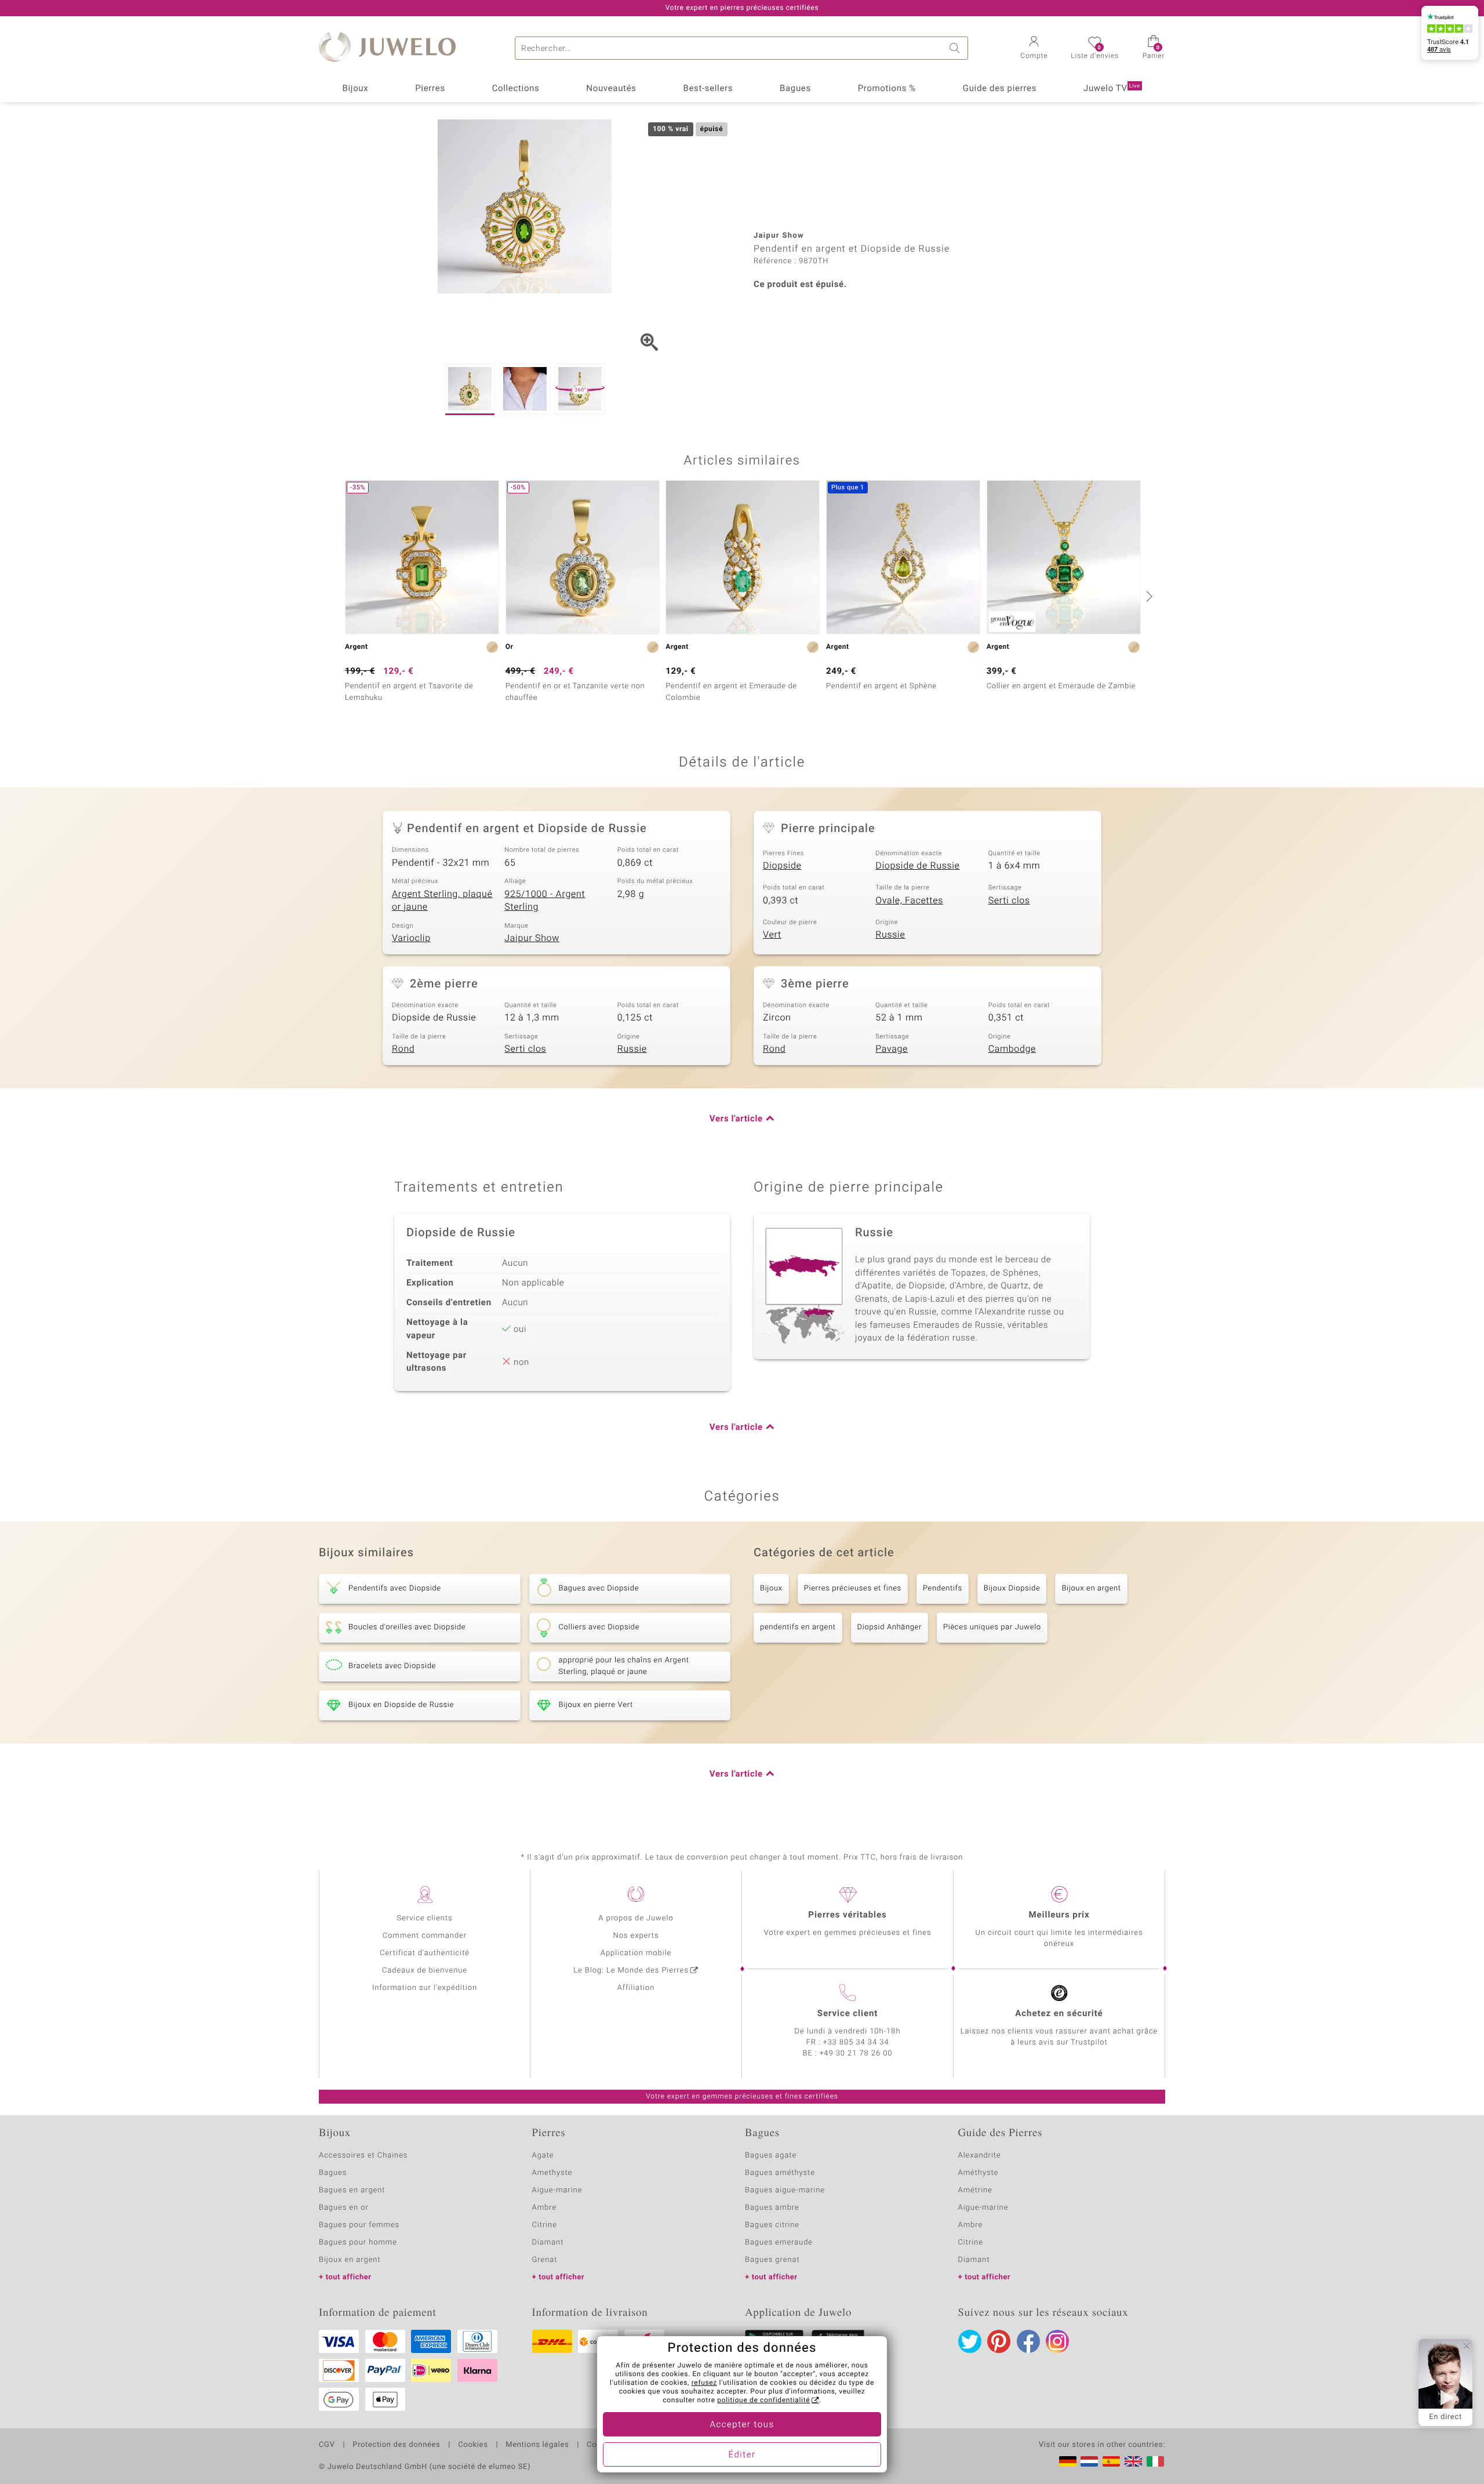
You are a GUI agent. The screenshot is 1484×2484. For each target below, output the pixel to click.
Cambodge (1012, 1049)
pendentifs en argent (798, 1627)
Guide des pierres (1000, 89)
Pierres (430, 89)
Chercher (956, 48)
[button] (1034, 49)
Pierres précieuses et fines (853, 1588)
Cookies (473, 2445)
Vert (772, 935)
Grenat (545, 2260)
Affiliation (636, 1988)
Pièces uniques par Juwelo (992, 1627)
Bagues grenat (772, 2260)
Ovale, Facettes (909, 900)
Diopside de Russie (917, 866)
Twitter (970, 2341)
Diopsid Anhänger (890, 1627)
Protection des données (396, 2445)
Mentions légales (537, 2445)
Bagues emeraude (779, 2242)
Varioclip (411, 938)
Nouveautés (611, 89)
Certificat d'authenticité (425, 1953)
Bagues (795, 89)
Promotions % (887, 89)
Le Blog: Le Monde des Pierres (631, 1971)
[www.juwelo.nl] (1089, 2461)
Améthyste (979, 2173)
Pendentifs (943, 1588)
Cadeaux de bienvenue (425, 1971)
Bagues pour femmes (359, 2225)
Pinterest (999, 2341)
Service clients (424, 1918)
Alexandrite (980, 2156)
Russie (890, 935)
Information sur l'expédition (425, 1988)
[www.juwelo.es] (1111, 2461)
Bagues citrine (772, 2225)
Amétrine (975, 2190)
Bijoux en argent (1091, 1588)
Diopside (782, 866)
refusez (704, 2383)
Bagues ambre (772, 2208)
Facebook (1028, 2341)
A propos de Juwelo (636, 1918)
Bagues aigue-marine (785, 2190)
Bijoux (355, 89)
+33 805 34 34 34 (856, 2042)
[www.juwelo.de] (1068, 2461)
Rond (403, 1049)
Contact (601, 2445)
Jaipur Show (532, 938)
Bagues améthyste (780, 2173)
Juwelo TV (1112, 89)
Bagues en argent (352, 2190)
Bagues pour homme (358, 2242)
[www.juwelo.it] (1155, 2461)
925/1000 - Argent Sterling (545, 901)
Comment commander (425, 1936)
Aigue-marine (557, 2190)
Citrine (545, 2225)
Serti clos (1009, 900)
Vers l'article (736, 1119)
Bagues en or (344, 2208)
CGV (327, 2445)
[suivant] (1148, 596)
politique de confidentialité (763, 2401)
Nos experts (636, 1936)
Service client (848, 2014)
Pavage (892, 1049)
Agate (543, 2156)
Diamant (548, 2242)
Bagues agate (771, 2156)
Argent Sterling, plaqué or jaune (442, 901)
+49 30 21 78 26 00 (856, 2053)
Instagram (1057, 2341)
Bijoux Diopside (1012, 1588)
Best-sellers (708, 89)
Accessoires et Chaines (363, 2156)
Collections (516, 89)
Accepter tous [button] (742, 2425)
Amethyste (552, 2173)
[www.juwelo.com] (1133, 2461)
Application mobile (636, 1953)
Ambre (545, 2208)
